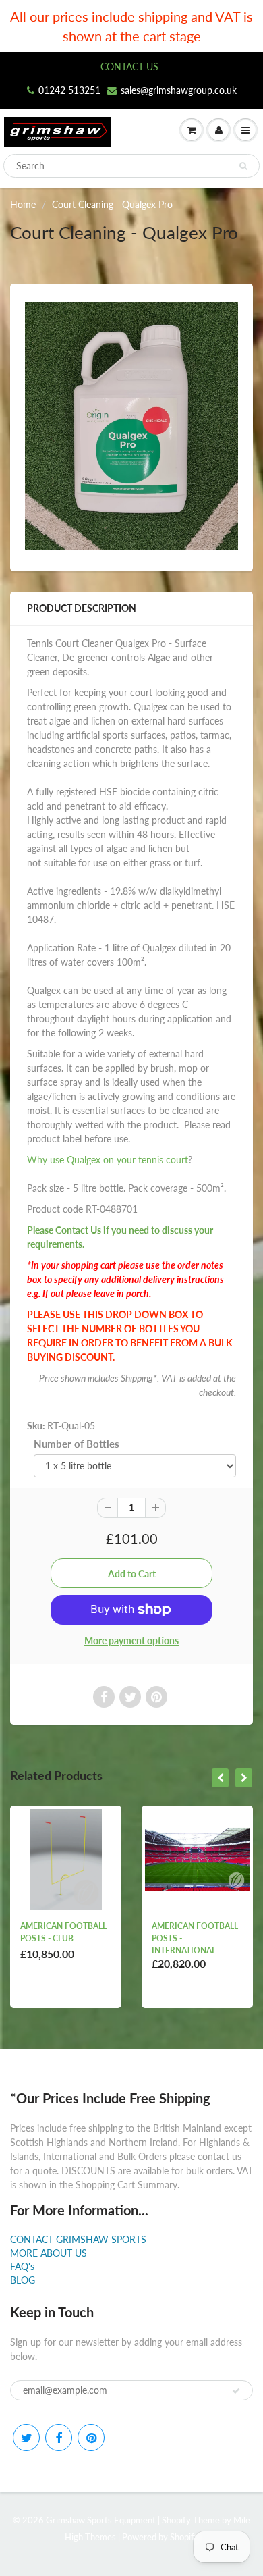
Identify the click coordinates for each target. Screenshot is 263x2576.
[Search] (243, 166)
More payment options (131, 1640)
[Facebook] (59, 2438)
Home (23, 204)
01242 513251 (69, 90)
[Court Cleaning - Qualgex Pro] (131, 426)
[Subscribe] (236, 2391)
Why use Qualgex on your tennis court (108, 1160)
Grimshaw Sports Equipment (101, 2520)
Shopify (176, 2520)
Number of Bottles (77, 1444)
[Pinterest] (91, 2438)
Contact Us (78, 1230)
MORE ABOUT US (49, 2253)
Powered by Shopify (160, 2537)
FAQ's (22, 2266)
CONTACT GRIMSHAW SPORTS (78, 2239)
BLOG (23, 2280)
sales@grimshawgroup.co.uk (179, 90)
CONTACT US (129, 67)
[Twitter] (26, 2438)
